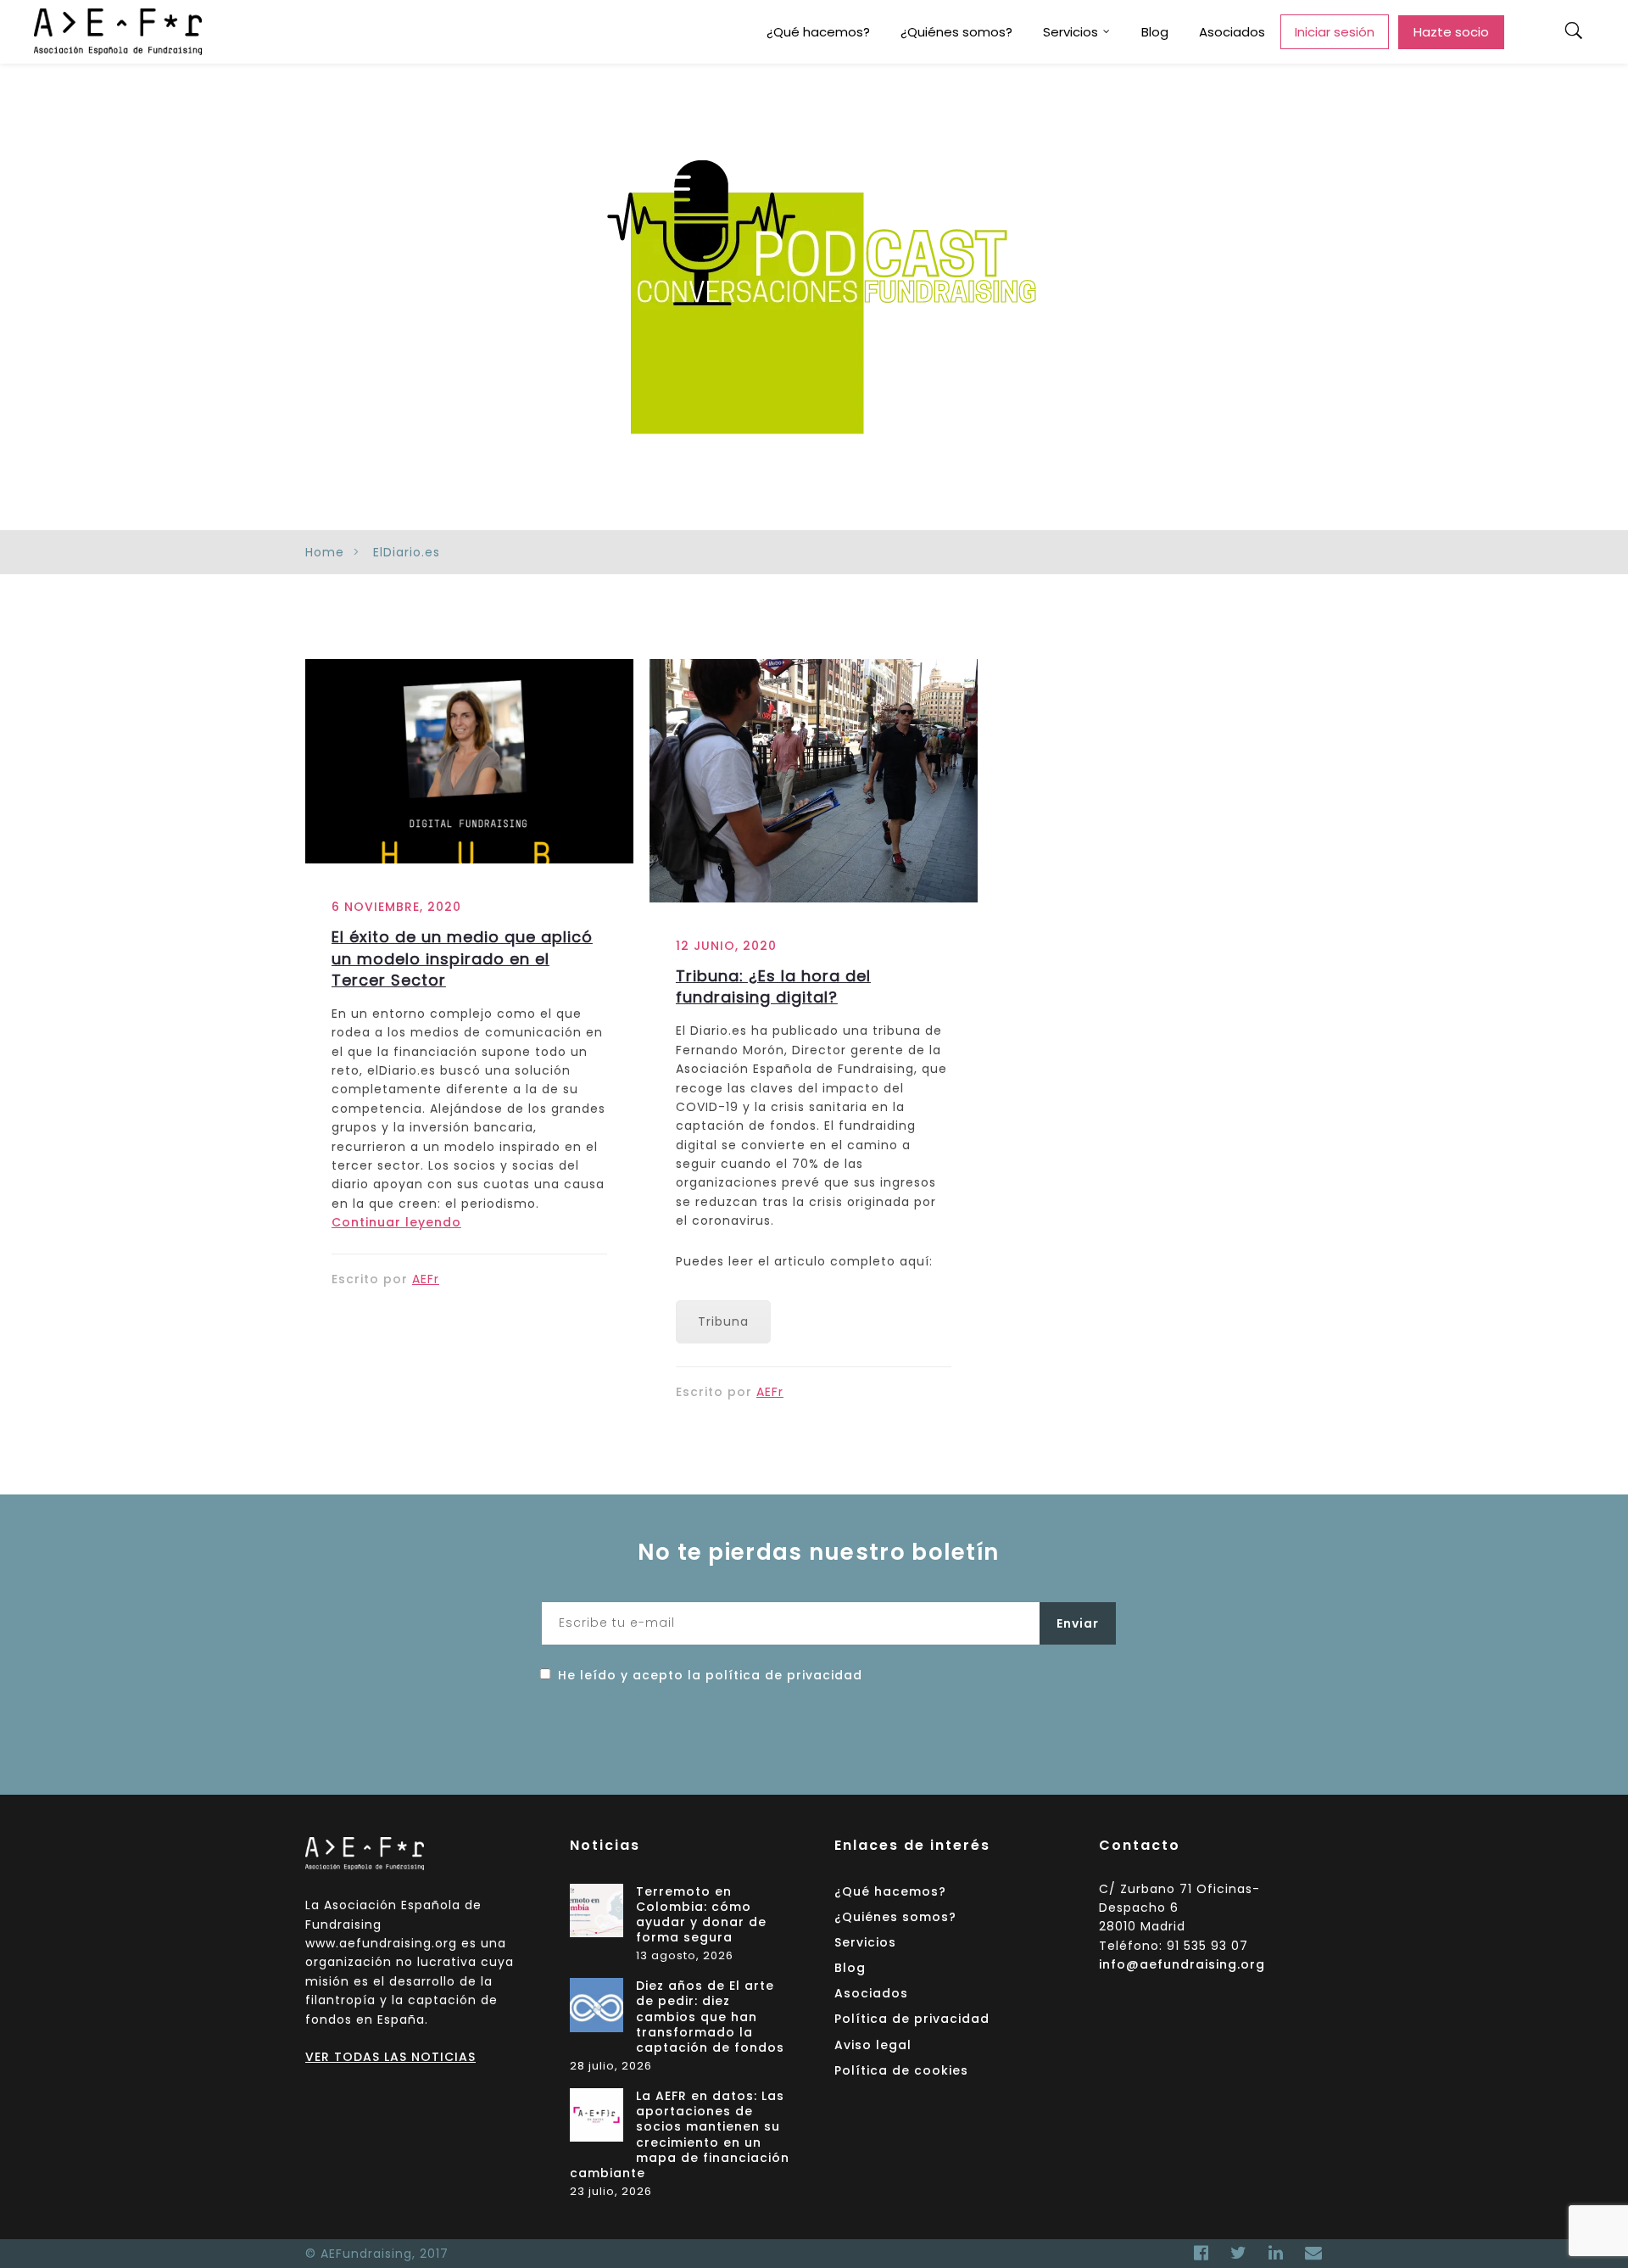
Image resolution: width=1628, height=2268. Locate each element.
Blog (1155, 32)
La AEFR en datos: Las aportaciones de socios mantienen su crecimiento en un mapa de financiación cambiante (680, 2135)
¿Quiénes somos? (956, 32)
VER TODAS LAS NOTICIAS (390, 2057)
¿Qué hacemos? (818, 32)
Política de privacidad (912, 2019)
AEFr (426, 1279)
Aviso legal (873, 2045)
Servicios (1070, 32)
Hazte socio (1451, 32)
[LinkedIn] (1276, 2253)
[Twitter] (1239, 2253)
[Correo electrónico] (1310, 2253)
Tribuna (723, 1321)
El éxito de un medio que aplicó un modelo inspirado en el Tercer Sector (462, 958)
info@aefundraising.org (1182, 1964)
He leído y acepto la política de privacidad (710, 1675)
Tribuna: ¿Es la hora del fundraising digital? (773, 986)
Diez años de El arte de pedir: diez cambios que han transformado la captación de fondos (710, 2017)
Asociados (1232, 32)
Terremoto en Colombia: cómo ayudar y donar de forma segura (701, 1915)
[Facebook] (1201, 2253)
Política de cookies (901, 2070)
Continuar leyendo (396, 1222)
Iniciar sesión (1335, 32)
